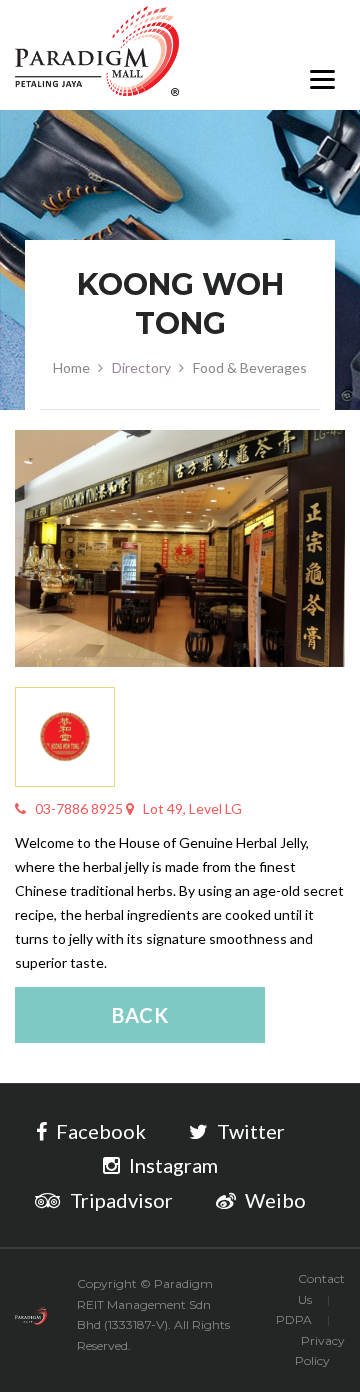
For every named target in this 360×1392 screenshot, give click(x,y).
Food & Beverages (250, 367)
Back (140, 1015)
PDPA (294, 1319)
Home (71, 367)
